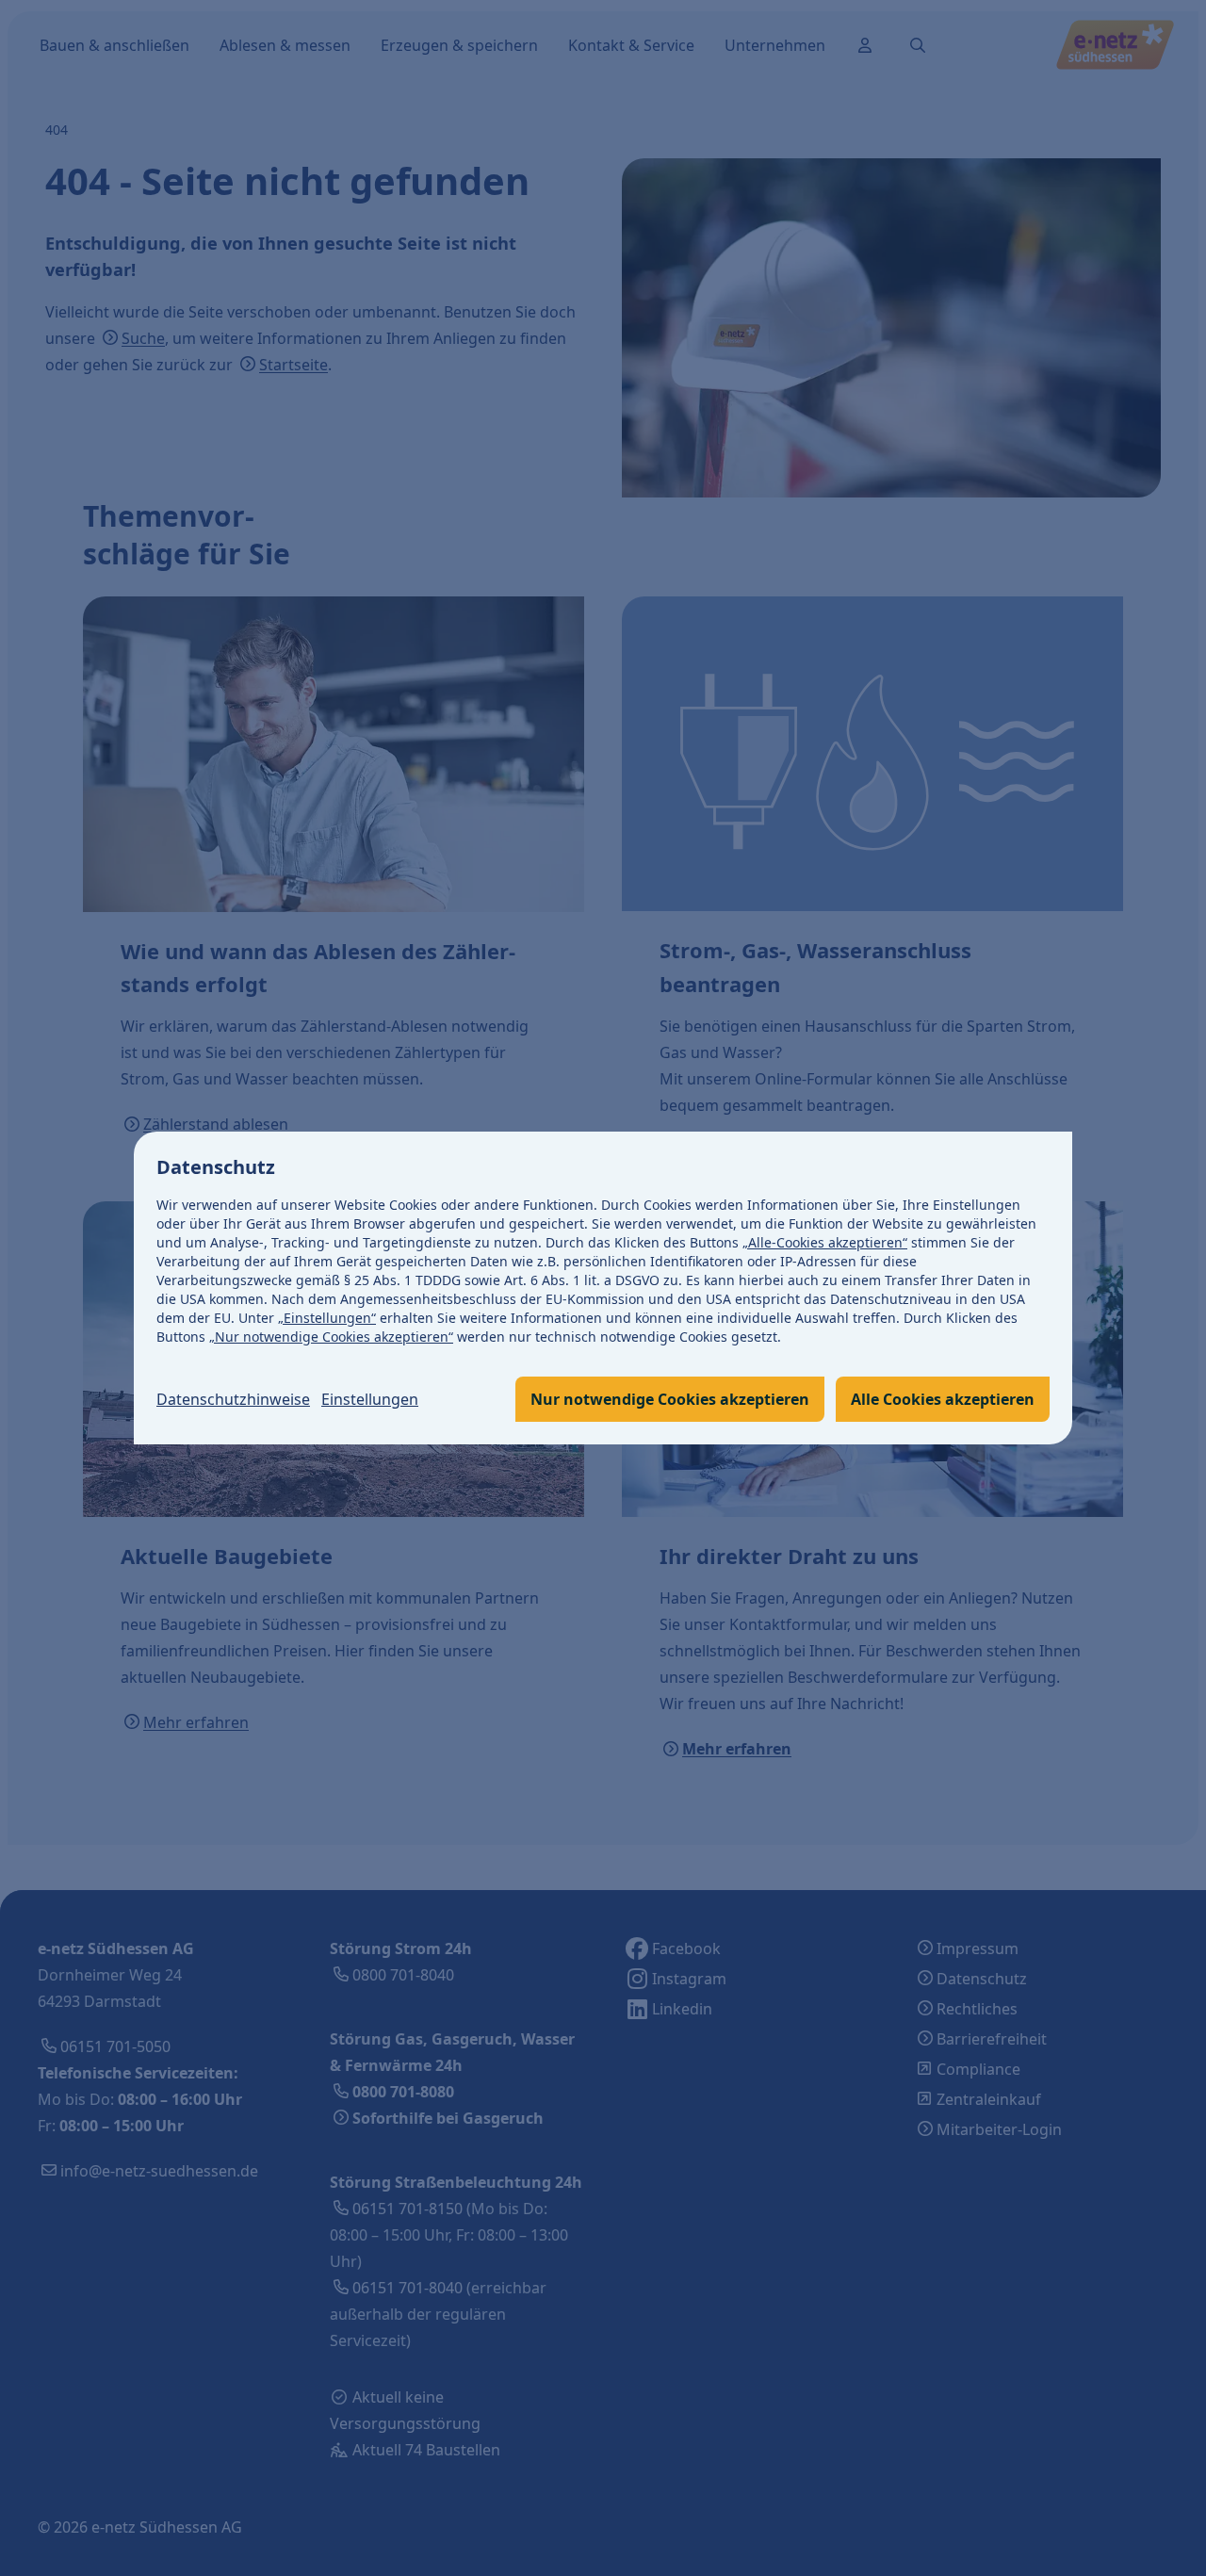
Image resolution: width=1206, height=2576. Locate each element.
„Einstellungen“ (327, 1318)
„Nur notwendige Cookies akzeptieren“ (331, 1337)
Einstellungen (370, 1399)
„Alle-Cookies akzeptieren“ (825, 1242)
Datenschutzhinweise (233, 1399)
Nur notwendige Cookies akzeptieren (670, 1399)
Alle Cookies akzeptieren (943, 1399)
